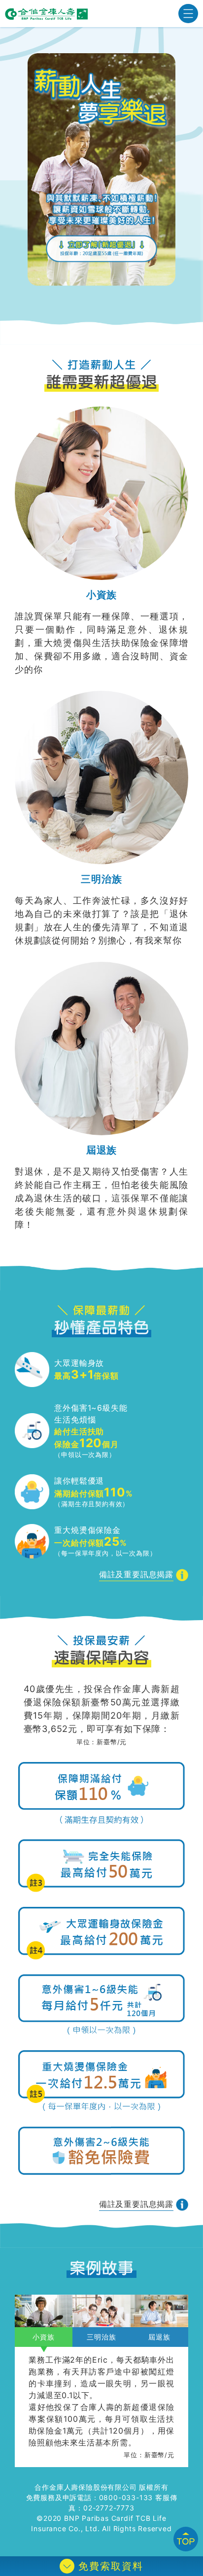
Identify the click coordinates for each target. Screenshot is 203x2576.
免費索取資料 (111, 2566)
